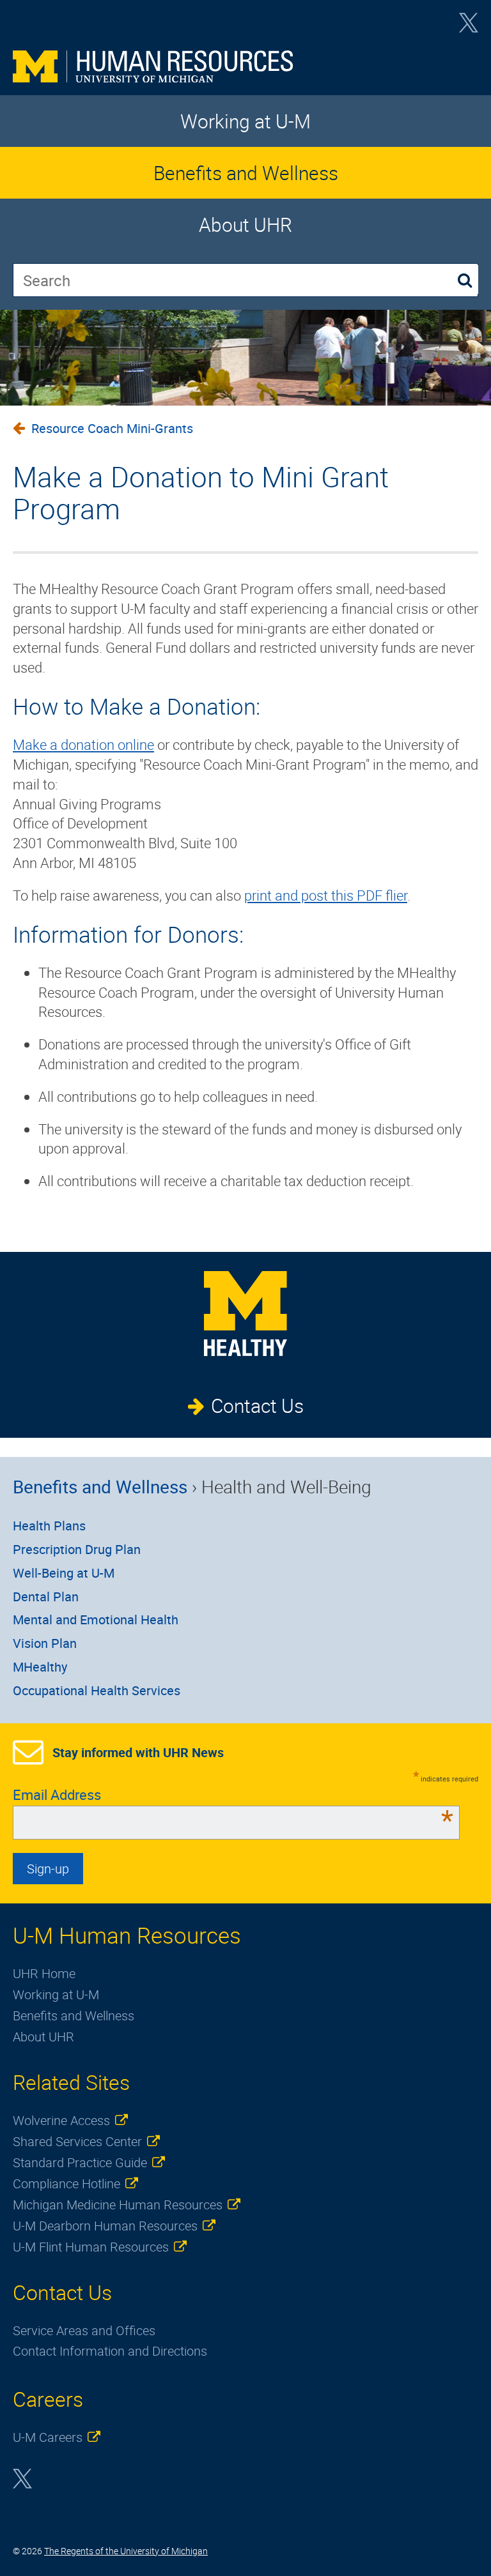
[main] (245, 798)
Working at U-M (245, 121)
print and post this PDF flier (326, 895)
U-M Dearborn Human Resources (105, 2226)
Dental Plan (46, 1597)
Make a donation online (83, 744)
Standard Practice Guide (80, 2162)
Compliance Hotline (66, 2184)
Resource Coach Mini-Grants (112, 428)
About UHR (245, 225)
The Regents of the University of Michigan (126, 2551)
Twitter (469, 27)
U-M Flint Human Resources (91, 2247)
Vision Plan (45, 1643)
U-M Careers (48, 2437)
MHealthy (40, 1667)
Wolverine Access (61, 2120)
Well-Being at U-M (64, 1573)
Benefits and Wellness (246, 173)
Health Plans (49, 1526)
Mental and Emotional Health (96, 1620)
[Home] (245, 66)
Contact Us (257, 1406)
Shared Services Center (77, 2141)
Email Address (233, 1795)
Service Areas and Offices (84, 2330)
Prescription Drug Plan (77, 1549)
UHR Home (44, 1973)
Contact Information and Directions (110, 2351)
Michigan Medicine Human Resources (118, 2205)
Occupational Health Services (97, 1690)
